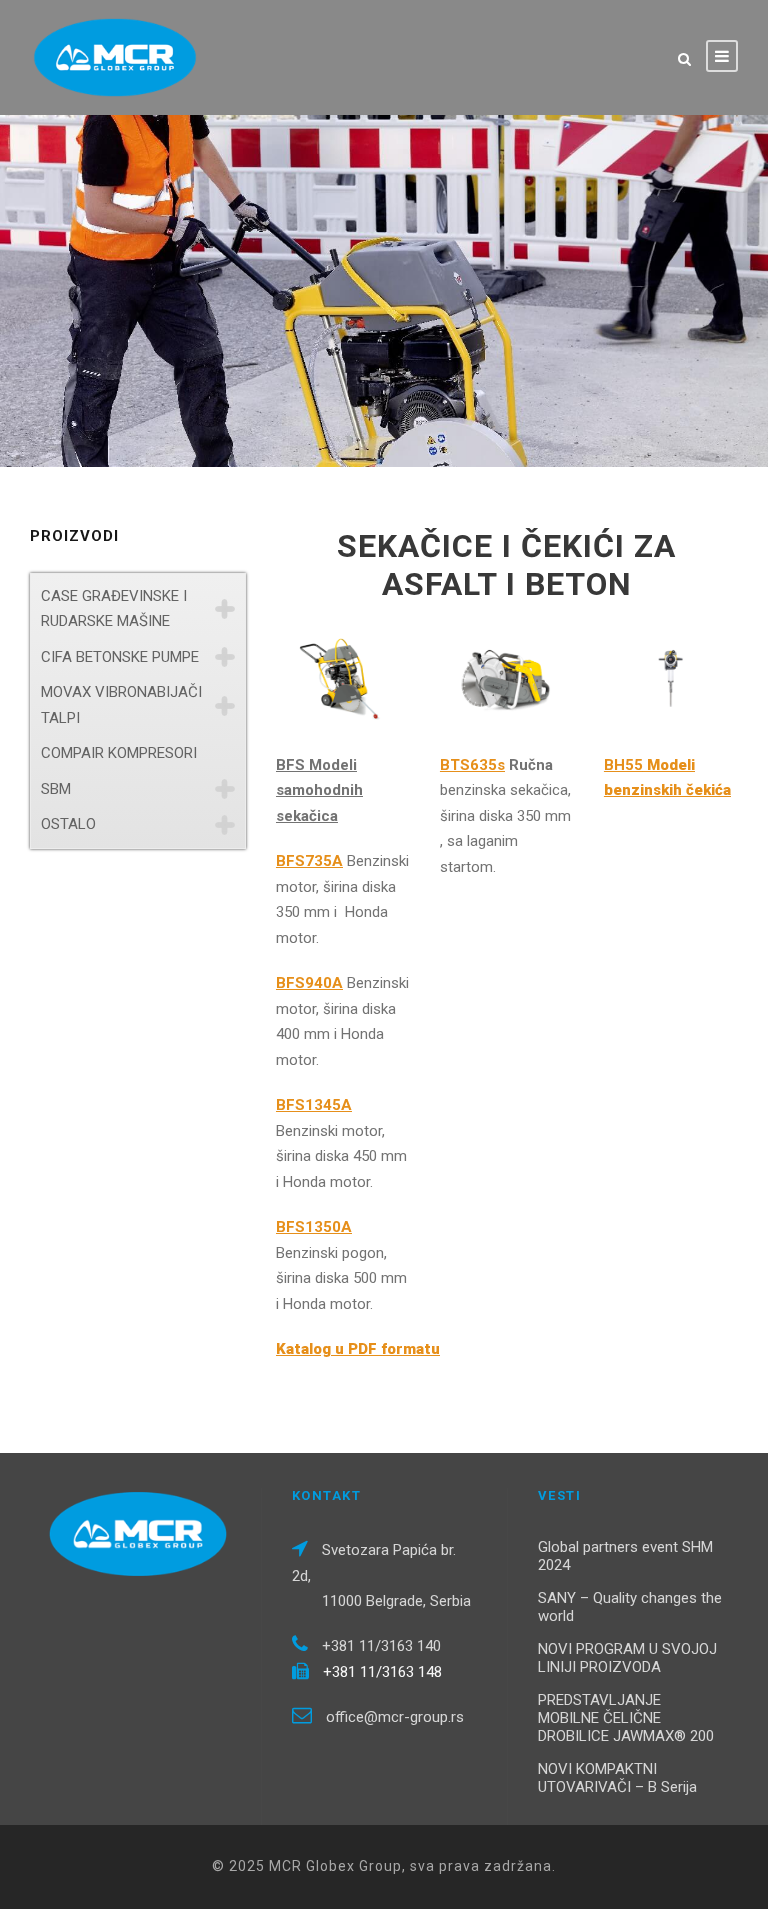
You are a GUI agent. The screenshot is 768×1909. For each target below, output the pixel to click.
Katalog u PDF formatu (358, 1349)
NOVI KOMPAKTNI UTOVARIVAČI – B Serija (617, 1778)
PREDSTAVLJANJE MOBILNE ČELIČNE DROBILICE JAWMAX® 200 (626, 1718)
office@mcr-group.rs (395, 1717)
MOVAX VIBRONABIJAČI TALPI (121, 705)
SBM (56, 789)
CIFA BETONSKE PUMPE (120, 657)
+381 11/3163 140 (381, 1646)
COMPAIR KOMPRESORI (119, 753)
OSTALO (68, 824)
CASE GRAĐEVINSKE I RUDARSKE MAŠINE (114, 609)
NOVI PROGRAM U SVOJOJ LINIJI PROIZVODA (627, 1658)
